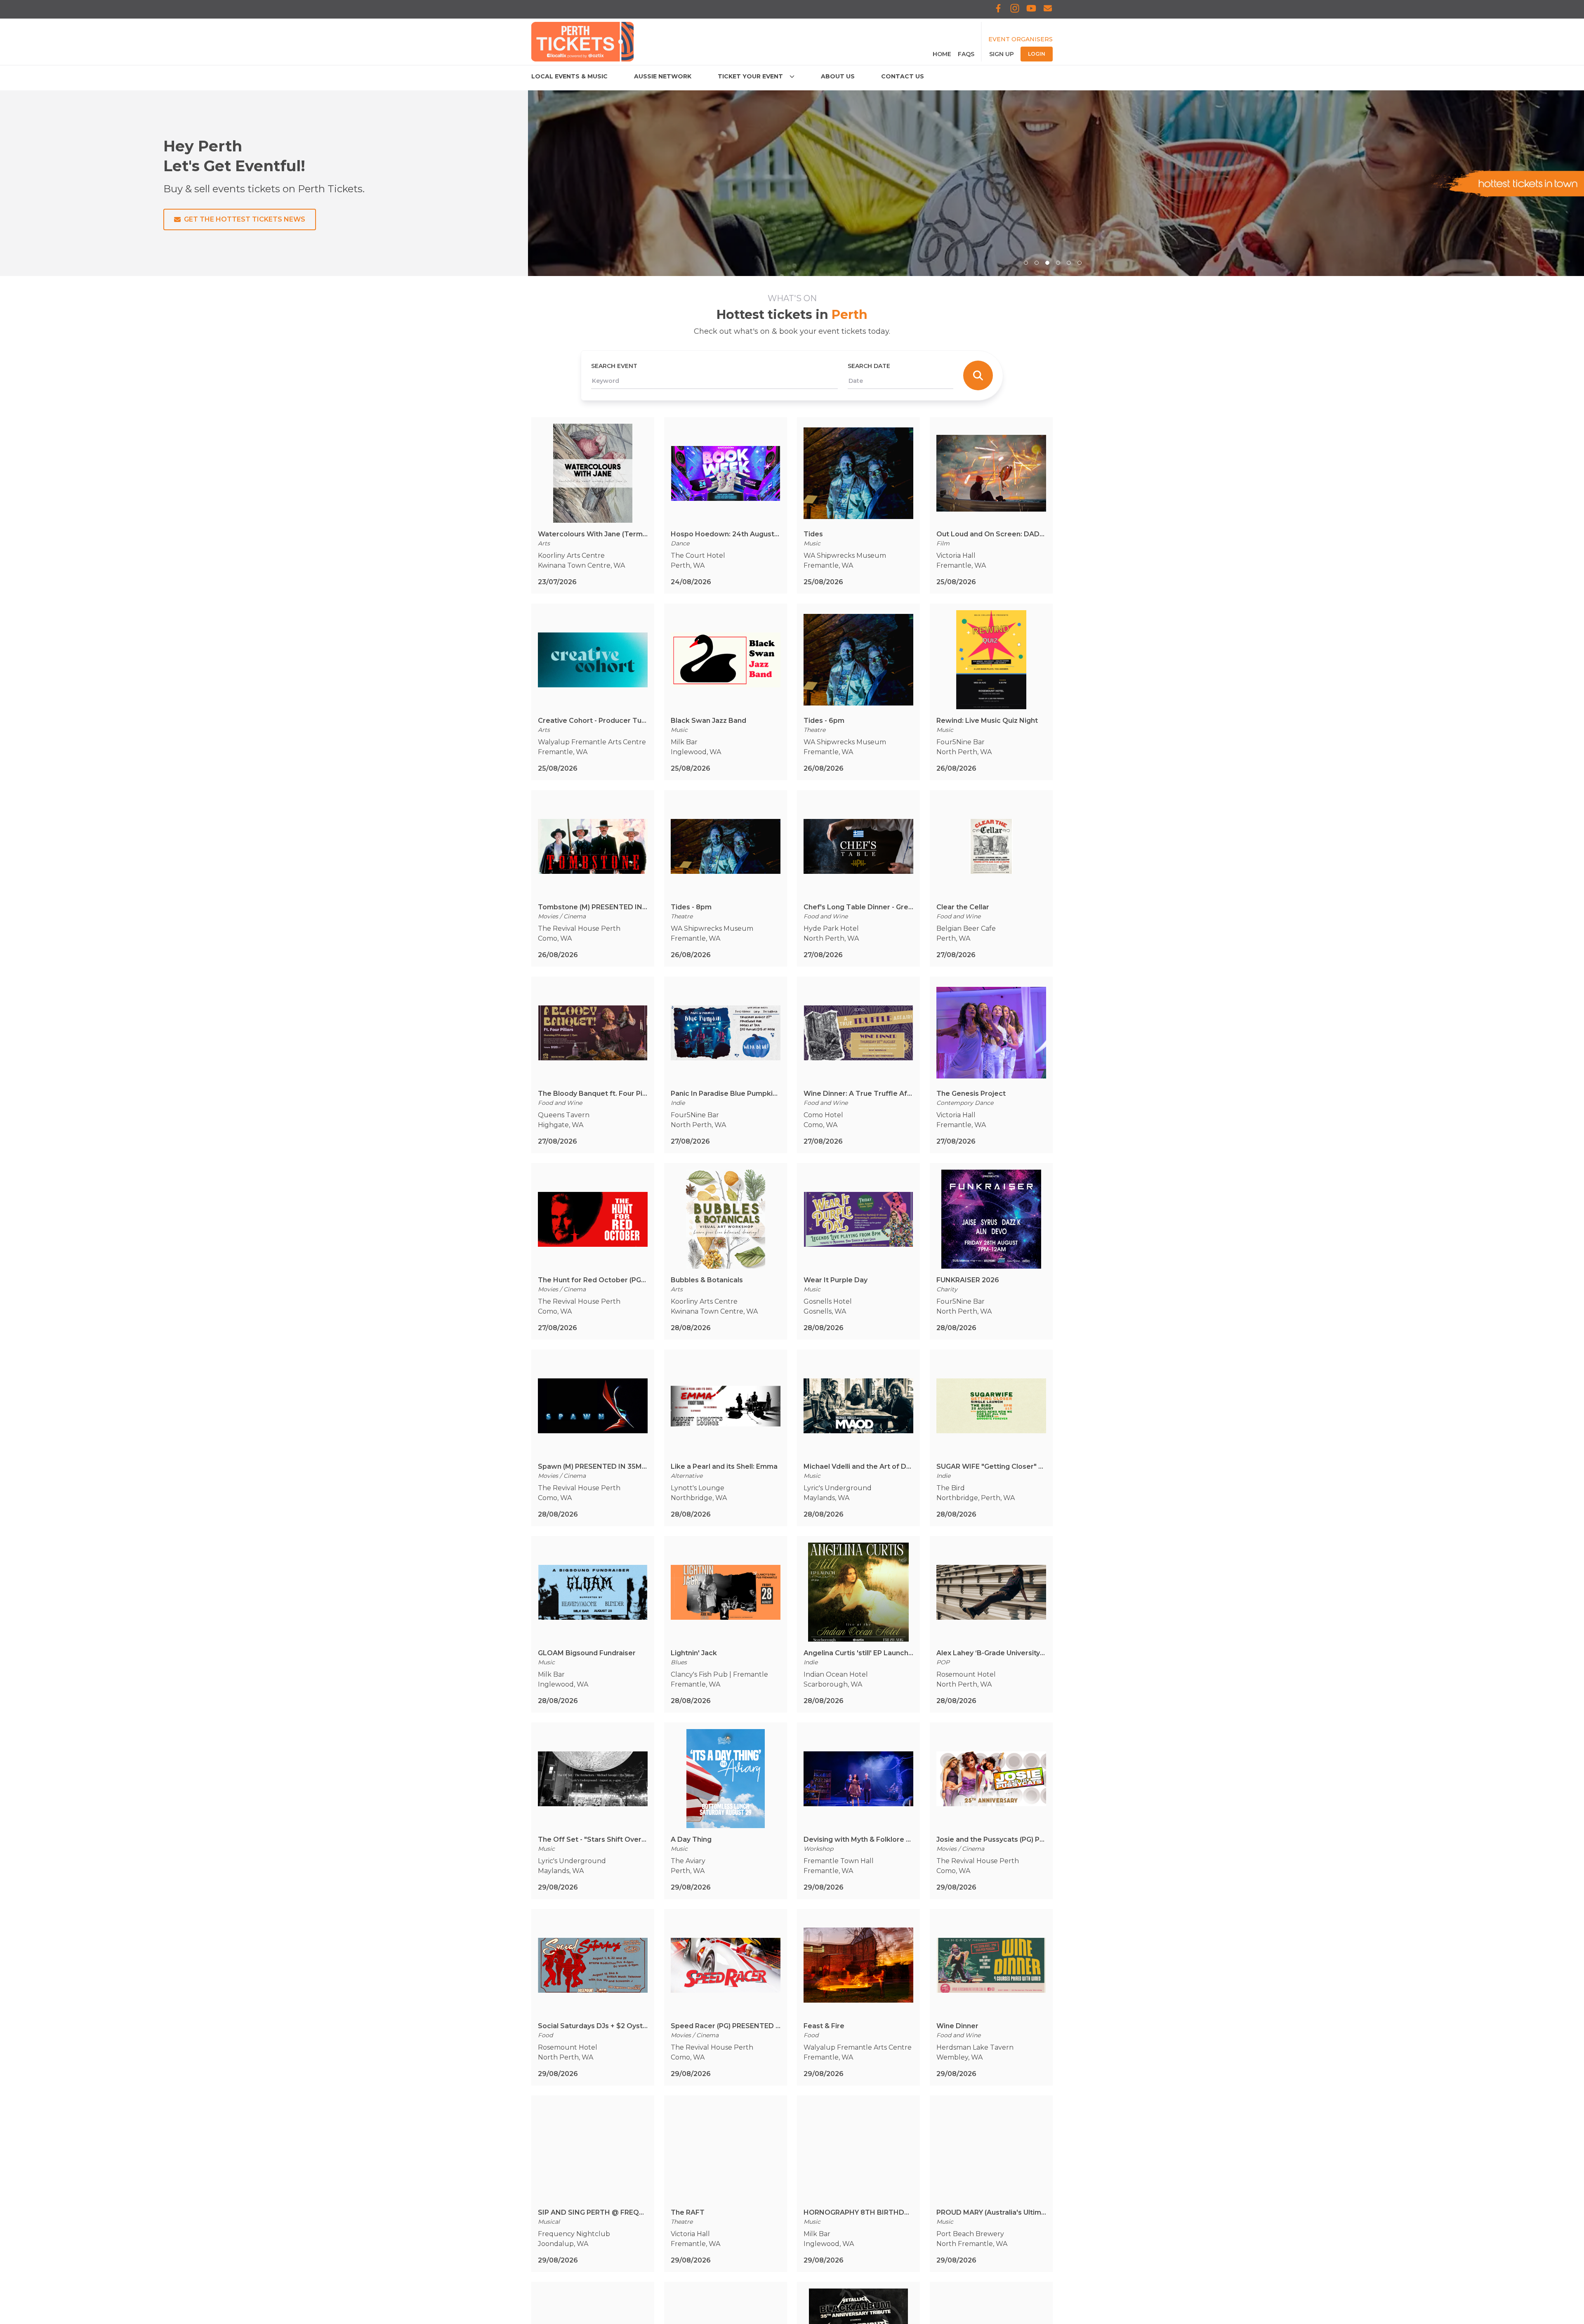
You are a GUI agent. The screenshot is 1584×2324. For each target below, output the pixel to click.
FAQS (966, 54)
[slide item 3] (1047, 263)
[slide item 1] (1026, 263)
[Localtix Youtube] (1031, 9)
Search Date (869, 366)
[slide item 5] (1069, 263)
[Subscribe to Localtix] (1048, 9)
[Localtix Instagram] (1015, 9)
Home (942, 54)
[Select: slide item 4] (1058, 263)
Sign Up (1002, 54)
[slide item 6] (1080, 263)
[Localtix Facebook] (998, 9)
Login (1037, 54)
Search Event (614, 366)
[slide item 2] (1037, 263)
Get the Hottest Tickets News (245, 219)
